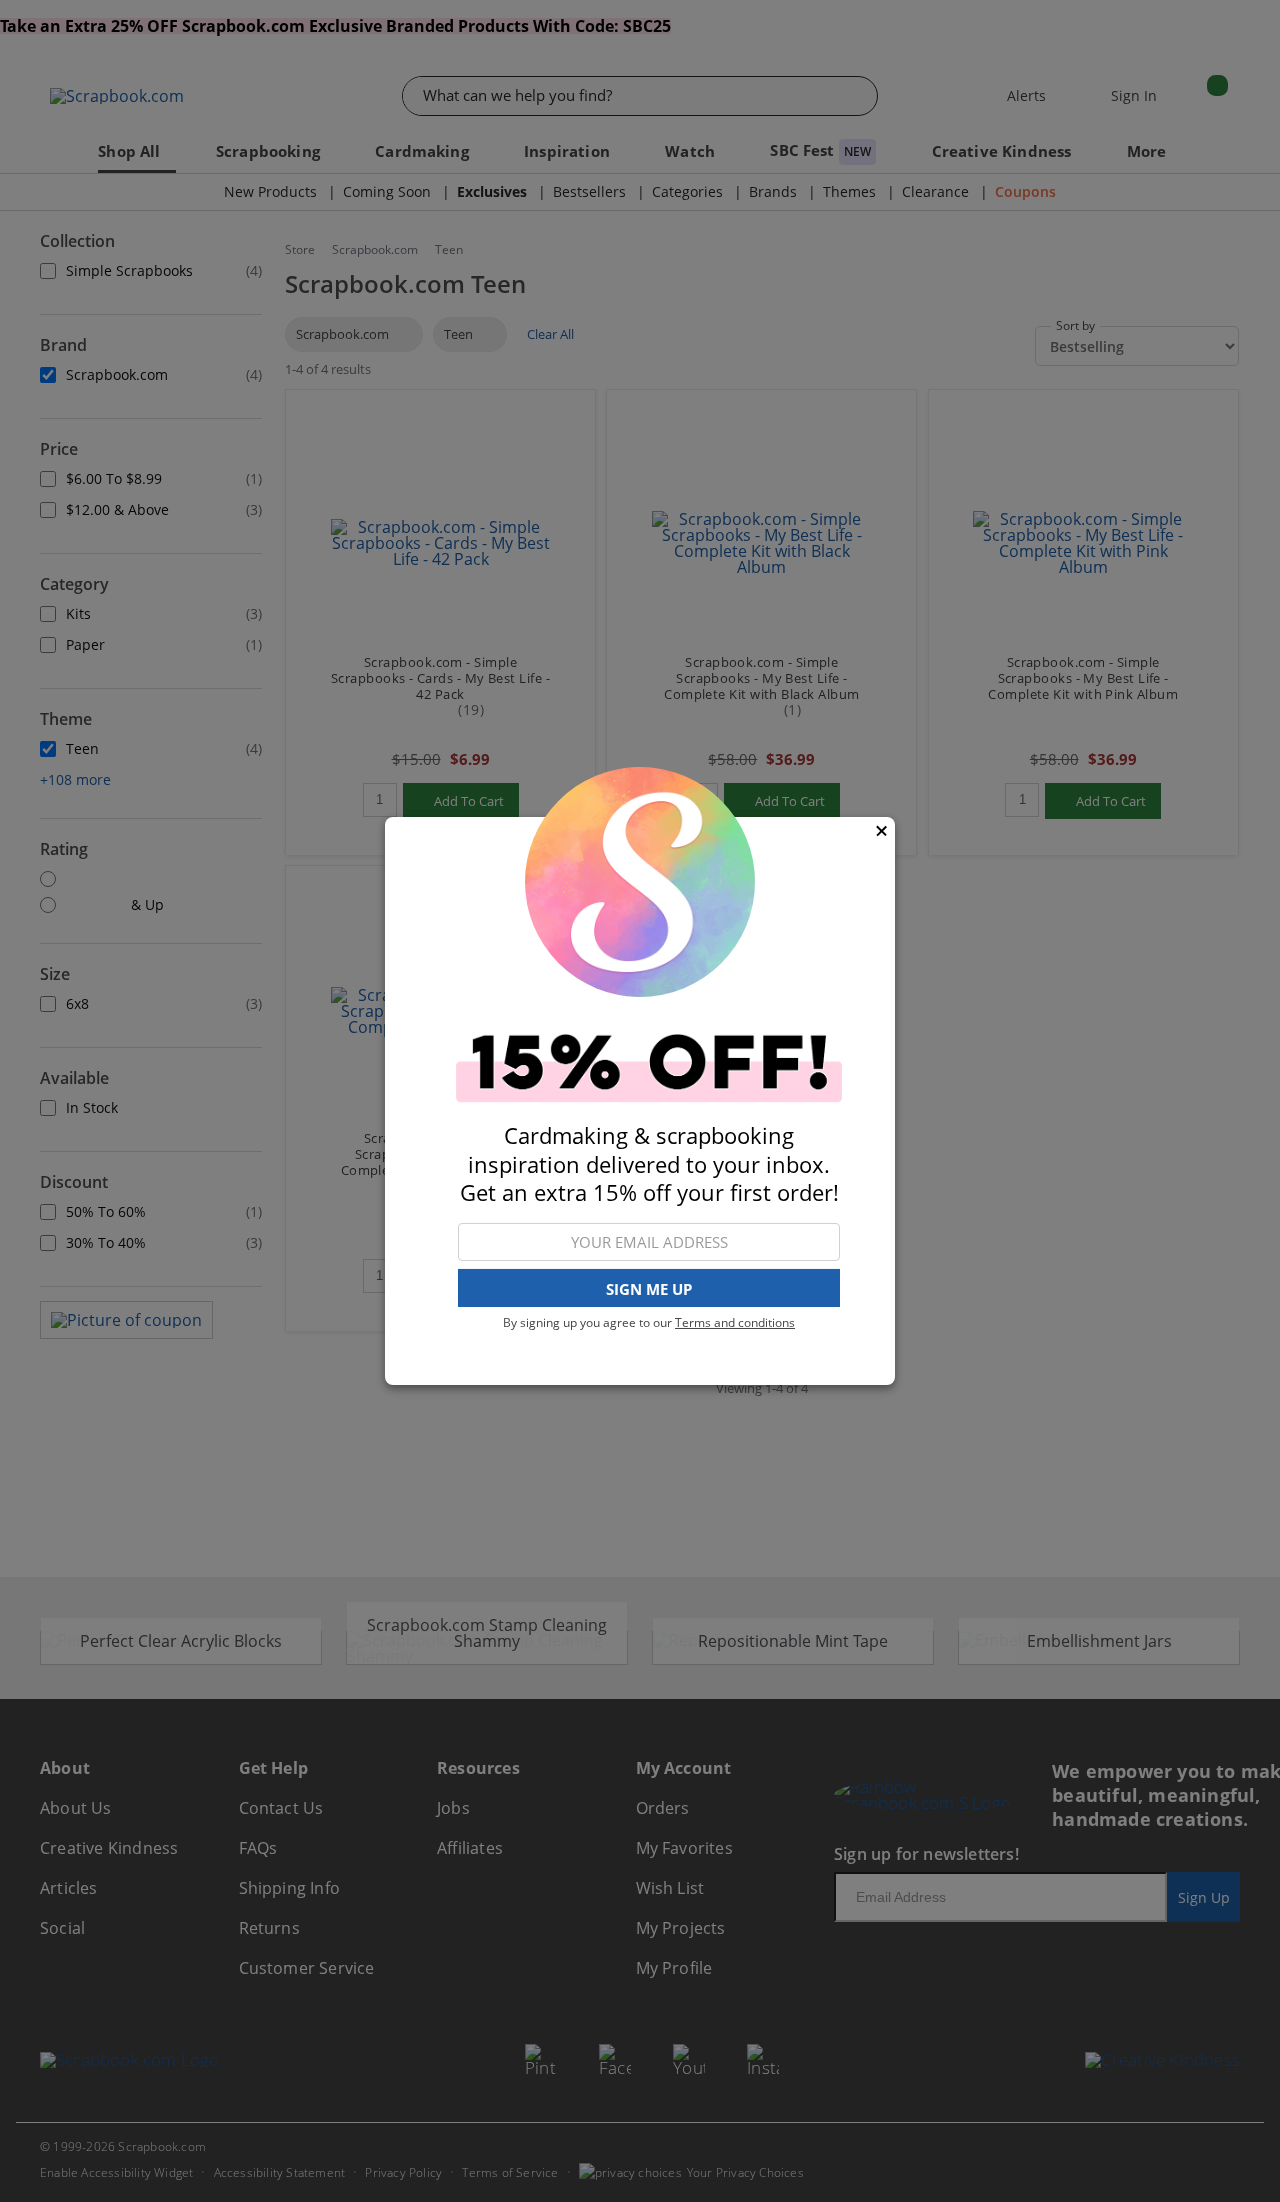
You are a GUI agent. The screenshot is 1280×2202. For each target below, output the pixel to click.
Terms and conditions (735, 1322)
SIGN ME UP (649, 1289)
